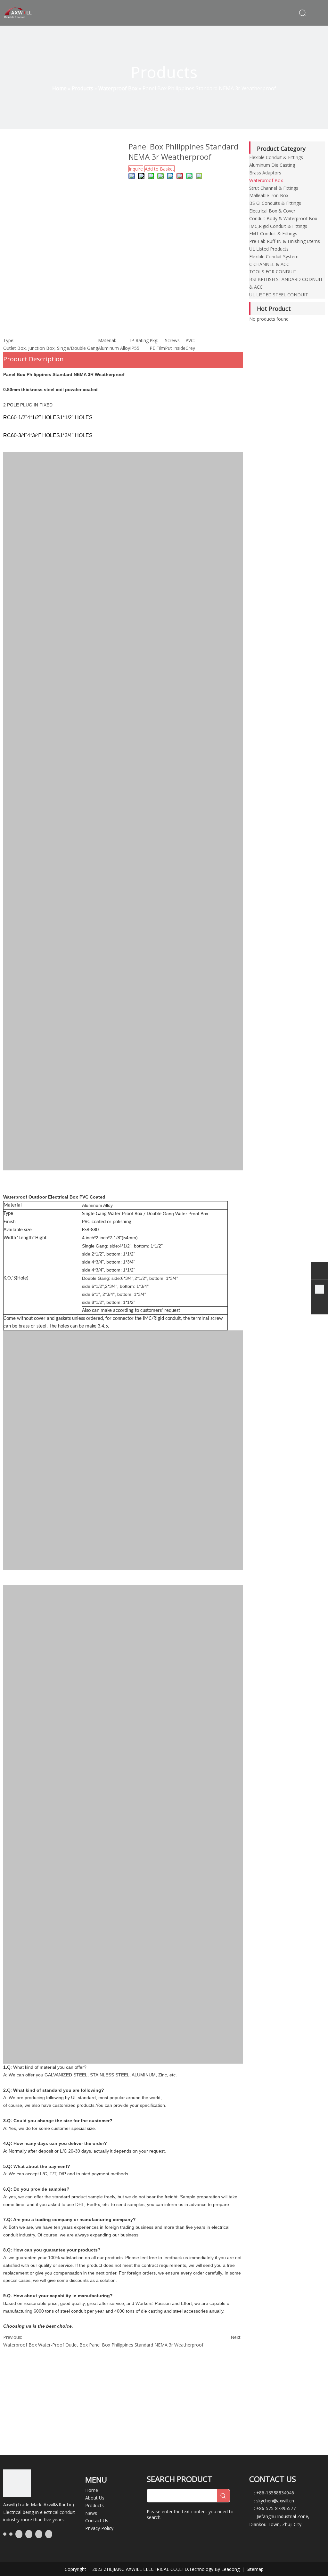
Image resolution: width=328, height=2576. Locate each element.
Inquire (136, 169)
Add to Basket (160, 169)
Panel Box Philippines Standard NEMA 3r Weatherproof (146, 2345)
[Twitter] (19, 2534)
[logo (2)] (17, 2484)
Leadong (231, 2569)
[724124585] (319, 1272)
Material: (107, 340)
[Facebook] (5, 2534)
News (91, 2513)
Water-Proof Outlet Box (63, 2345)
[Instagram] (39, 2534)
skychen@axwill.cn (275, 2501)
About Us (95, 2498)
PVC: (190, 340)
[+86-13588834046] (319, 1289)
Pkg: (154, 340)
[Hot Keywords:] (223, 2496)
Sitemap (255, 2569)
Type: (9, 340)
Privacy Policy (99, 2528)
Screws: (173, 340)
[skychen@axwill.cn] (319, 1307)
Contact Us (97, 2520)
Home (92, 2490)
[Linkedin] (11, 2534)
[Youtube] (29, 2534)
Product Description (33, 359)
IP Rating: (140, 340)
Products (94, 2505)
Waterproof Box (20, 2345)
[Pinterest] (49, 2534)
